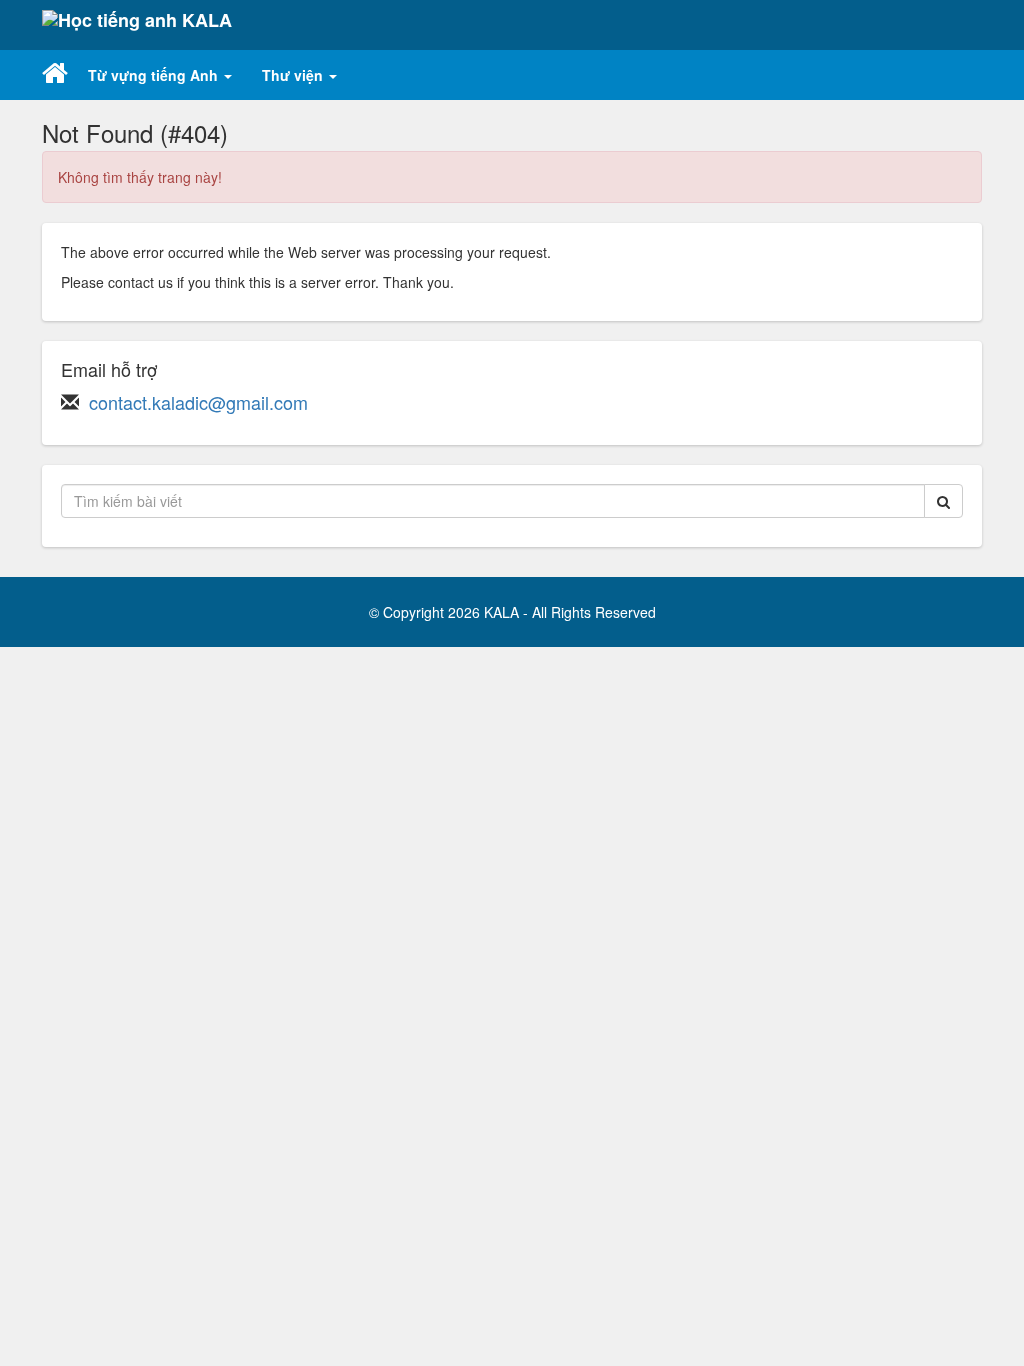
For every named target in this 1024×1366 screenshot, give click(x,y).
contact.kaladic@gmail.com (198, 402)
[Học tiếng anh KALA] (137, 25)
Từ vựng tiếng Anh (155, 75)
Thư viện (294, 75)
